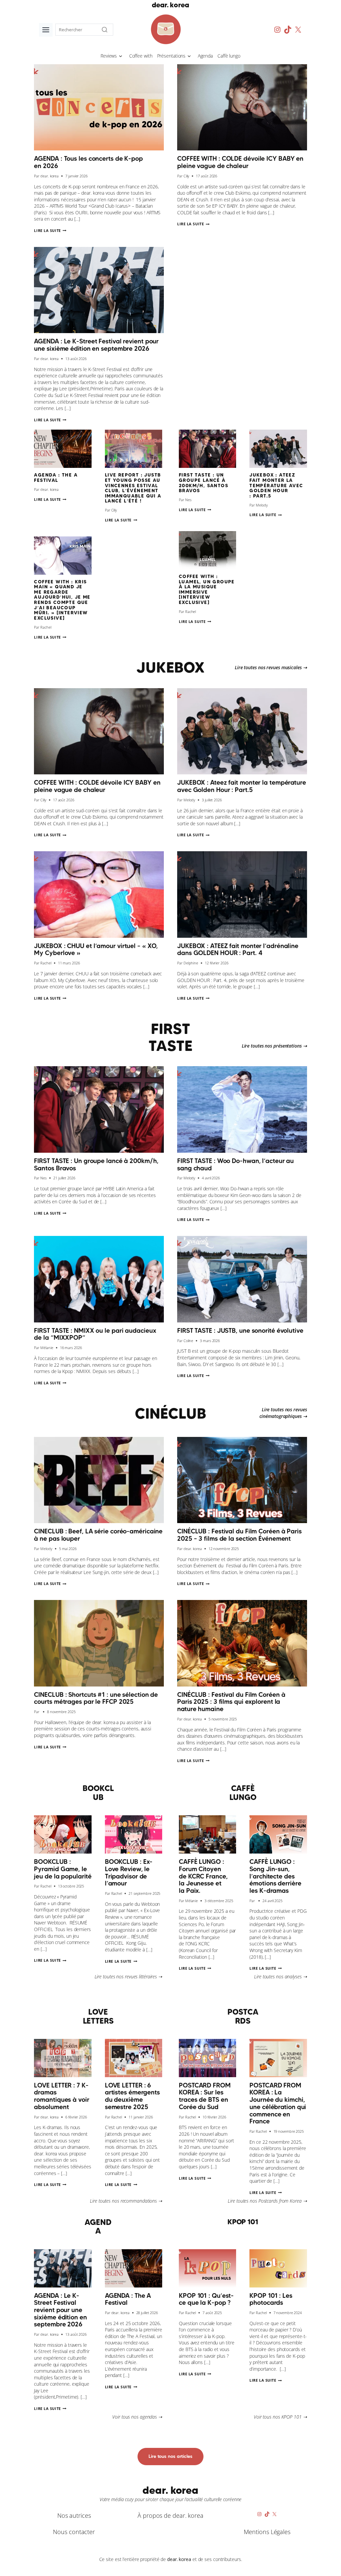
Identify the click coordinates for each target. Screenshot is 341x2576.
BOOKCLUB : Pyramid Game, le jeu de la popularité (63, 1869)
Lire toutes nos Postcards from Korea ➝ (267, 2201)
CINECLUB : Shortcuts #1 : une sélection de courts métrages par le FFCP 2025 (96, 1698)
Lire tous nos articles (170, 2456)
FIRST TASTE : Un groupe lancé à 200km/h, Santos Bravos (203, 483)
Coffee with (141, 56)
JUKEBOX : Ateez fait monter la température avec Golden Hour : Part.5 (276, 485)
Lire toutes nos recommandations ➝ (126, 2201)
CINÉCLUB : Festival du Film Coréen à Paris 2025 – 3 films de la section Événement (239, 1535)
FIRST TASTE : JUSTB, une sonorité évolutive (240, 1330)
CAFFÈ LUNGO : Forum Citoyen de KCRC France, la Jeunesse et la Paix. (203, 1876)
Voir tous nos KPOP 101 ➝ (280, 2417)
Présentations (171, 56)
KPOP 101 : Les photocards (271, 2299)
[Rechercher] (105, 30)
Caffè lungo (229, 56)
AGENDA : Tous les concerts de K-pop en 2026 (88, 162)
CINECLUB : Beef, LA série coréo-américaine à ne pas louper (98, 1535)
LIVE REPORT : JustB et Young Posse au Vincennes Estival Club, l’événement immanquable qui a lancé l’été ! (133, 488)
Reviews (109, 56)
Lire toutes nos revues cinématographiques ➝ (283, 1413)
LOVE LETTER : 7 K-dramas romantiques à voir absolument (61, 2096)
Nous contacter (74, 2532)
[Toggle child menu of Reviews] (121, 56)
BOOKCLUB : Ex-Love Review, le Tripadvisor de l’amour (129, 1872)
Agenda (205, 56)
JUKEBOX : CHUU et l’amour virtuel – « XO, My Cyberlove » (96, 949)
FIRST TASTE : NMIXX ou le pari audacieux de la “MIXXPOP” (95, 1334)
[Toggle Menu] (46, 30)
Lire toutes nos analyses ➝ (280, 1977)
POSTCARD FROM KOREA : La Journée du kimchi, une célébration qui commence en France (278, 2103)
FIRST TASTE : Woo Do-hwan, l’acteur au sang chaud (235, 1164)
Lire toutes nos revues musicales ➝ (271, 667)
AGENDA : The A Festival (56, 478)
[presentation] (99, 107)
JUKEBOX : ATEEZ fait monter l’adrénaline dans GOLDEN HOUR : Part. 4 (238, 949)
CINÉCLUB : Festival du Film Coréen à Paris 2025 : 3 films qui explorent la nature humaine (231, 1702)
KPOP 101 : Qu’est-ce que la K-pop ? (206, 2299)
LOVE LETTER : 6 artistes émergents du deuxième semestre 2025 (132, 2096)
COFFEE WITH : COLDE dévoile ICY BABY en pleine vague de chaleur (240, 162)
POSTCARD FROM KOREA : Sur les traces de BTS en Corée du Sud (205, 2096)
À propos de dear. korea (170, 2515)
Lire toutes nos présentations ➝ (274, 1046)
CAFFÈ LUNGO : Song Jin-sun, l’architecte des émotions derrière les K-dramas (275, 1876)
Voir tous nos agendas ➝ (137, 2417)
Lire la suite (50, 230)
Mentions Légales (267, 2532)
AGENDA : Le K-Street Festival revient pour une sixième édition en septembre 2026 (96, 345)
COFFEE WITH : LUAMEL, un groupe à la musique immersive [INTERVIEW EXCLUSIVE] (207, 589)
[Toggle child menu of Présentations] (189, 56)
